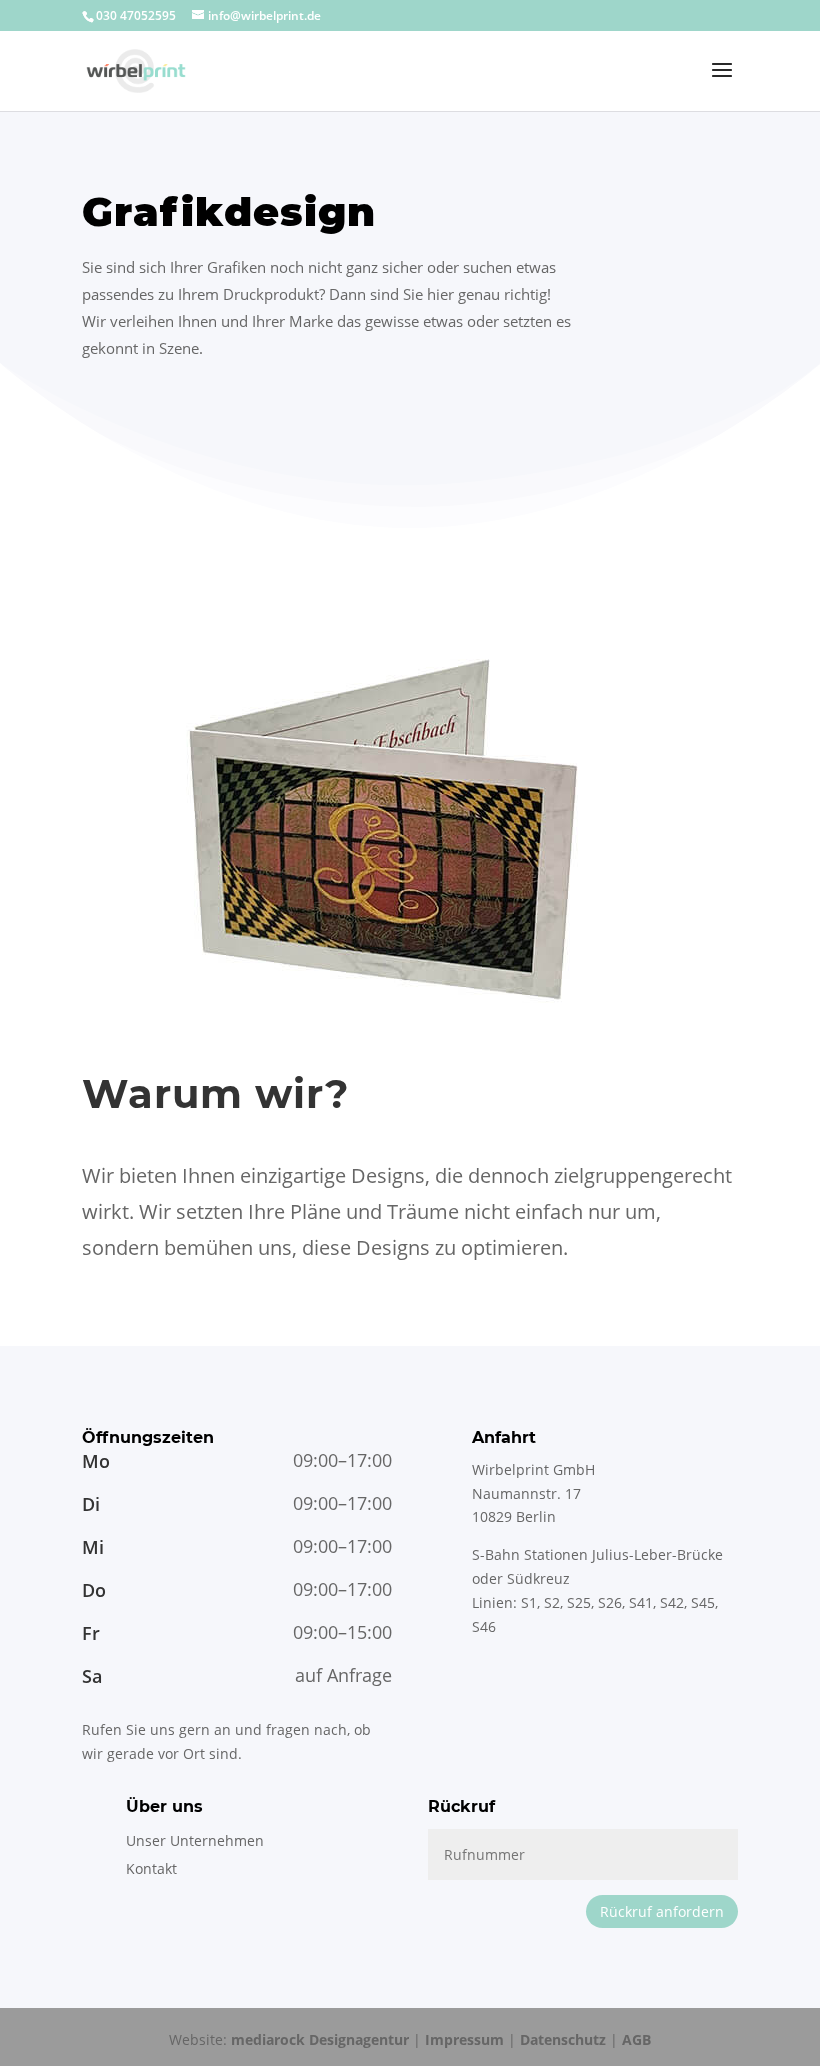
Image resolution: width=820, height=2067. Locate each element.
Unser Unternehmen (195, 1840)
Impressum (464, 2039)
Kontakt (151, 1868)
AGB (636, 2039)
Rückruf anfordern (662, 1911)
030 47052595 (136, 15)
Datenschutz (563, 2039)
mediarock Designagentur (320, 2039)
